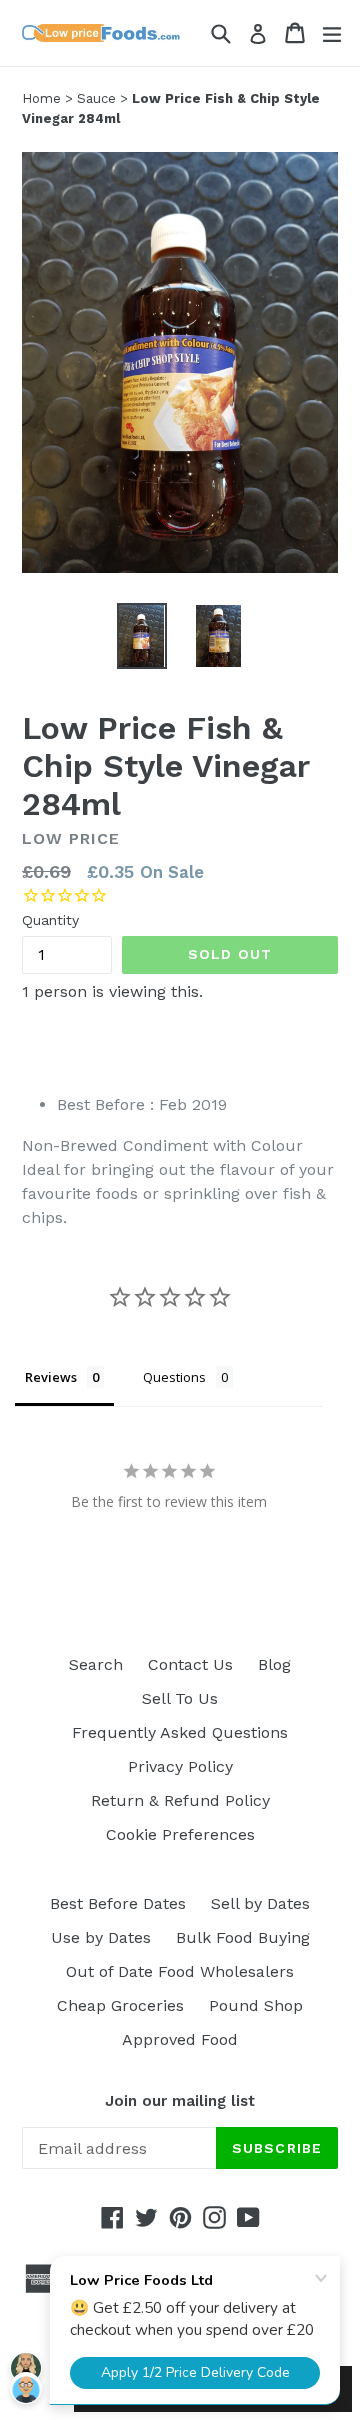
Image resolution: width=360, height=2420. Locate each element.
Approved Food (180, 2039)
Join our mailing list (180, 2101)
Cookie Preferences (180, 1834)
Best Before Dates (118, 1903)
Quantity (50, 920)
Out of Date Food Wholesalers (180, 1971)
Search (96, 1664)
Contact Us (190, 1664)
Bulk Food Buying (243, 1937)
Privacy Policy (180, 1766)
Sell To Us (180, 1698)
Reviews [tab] (51, 1377)
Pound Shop (256, 2005)
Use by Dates (101, 1937)
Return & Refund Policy (180, 1800)
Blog (274, 1664)
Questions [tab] (174, 1377)
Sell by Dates (260, 1903)
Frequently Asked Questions (180, 1732)
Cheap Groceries (120, 2005)
